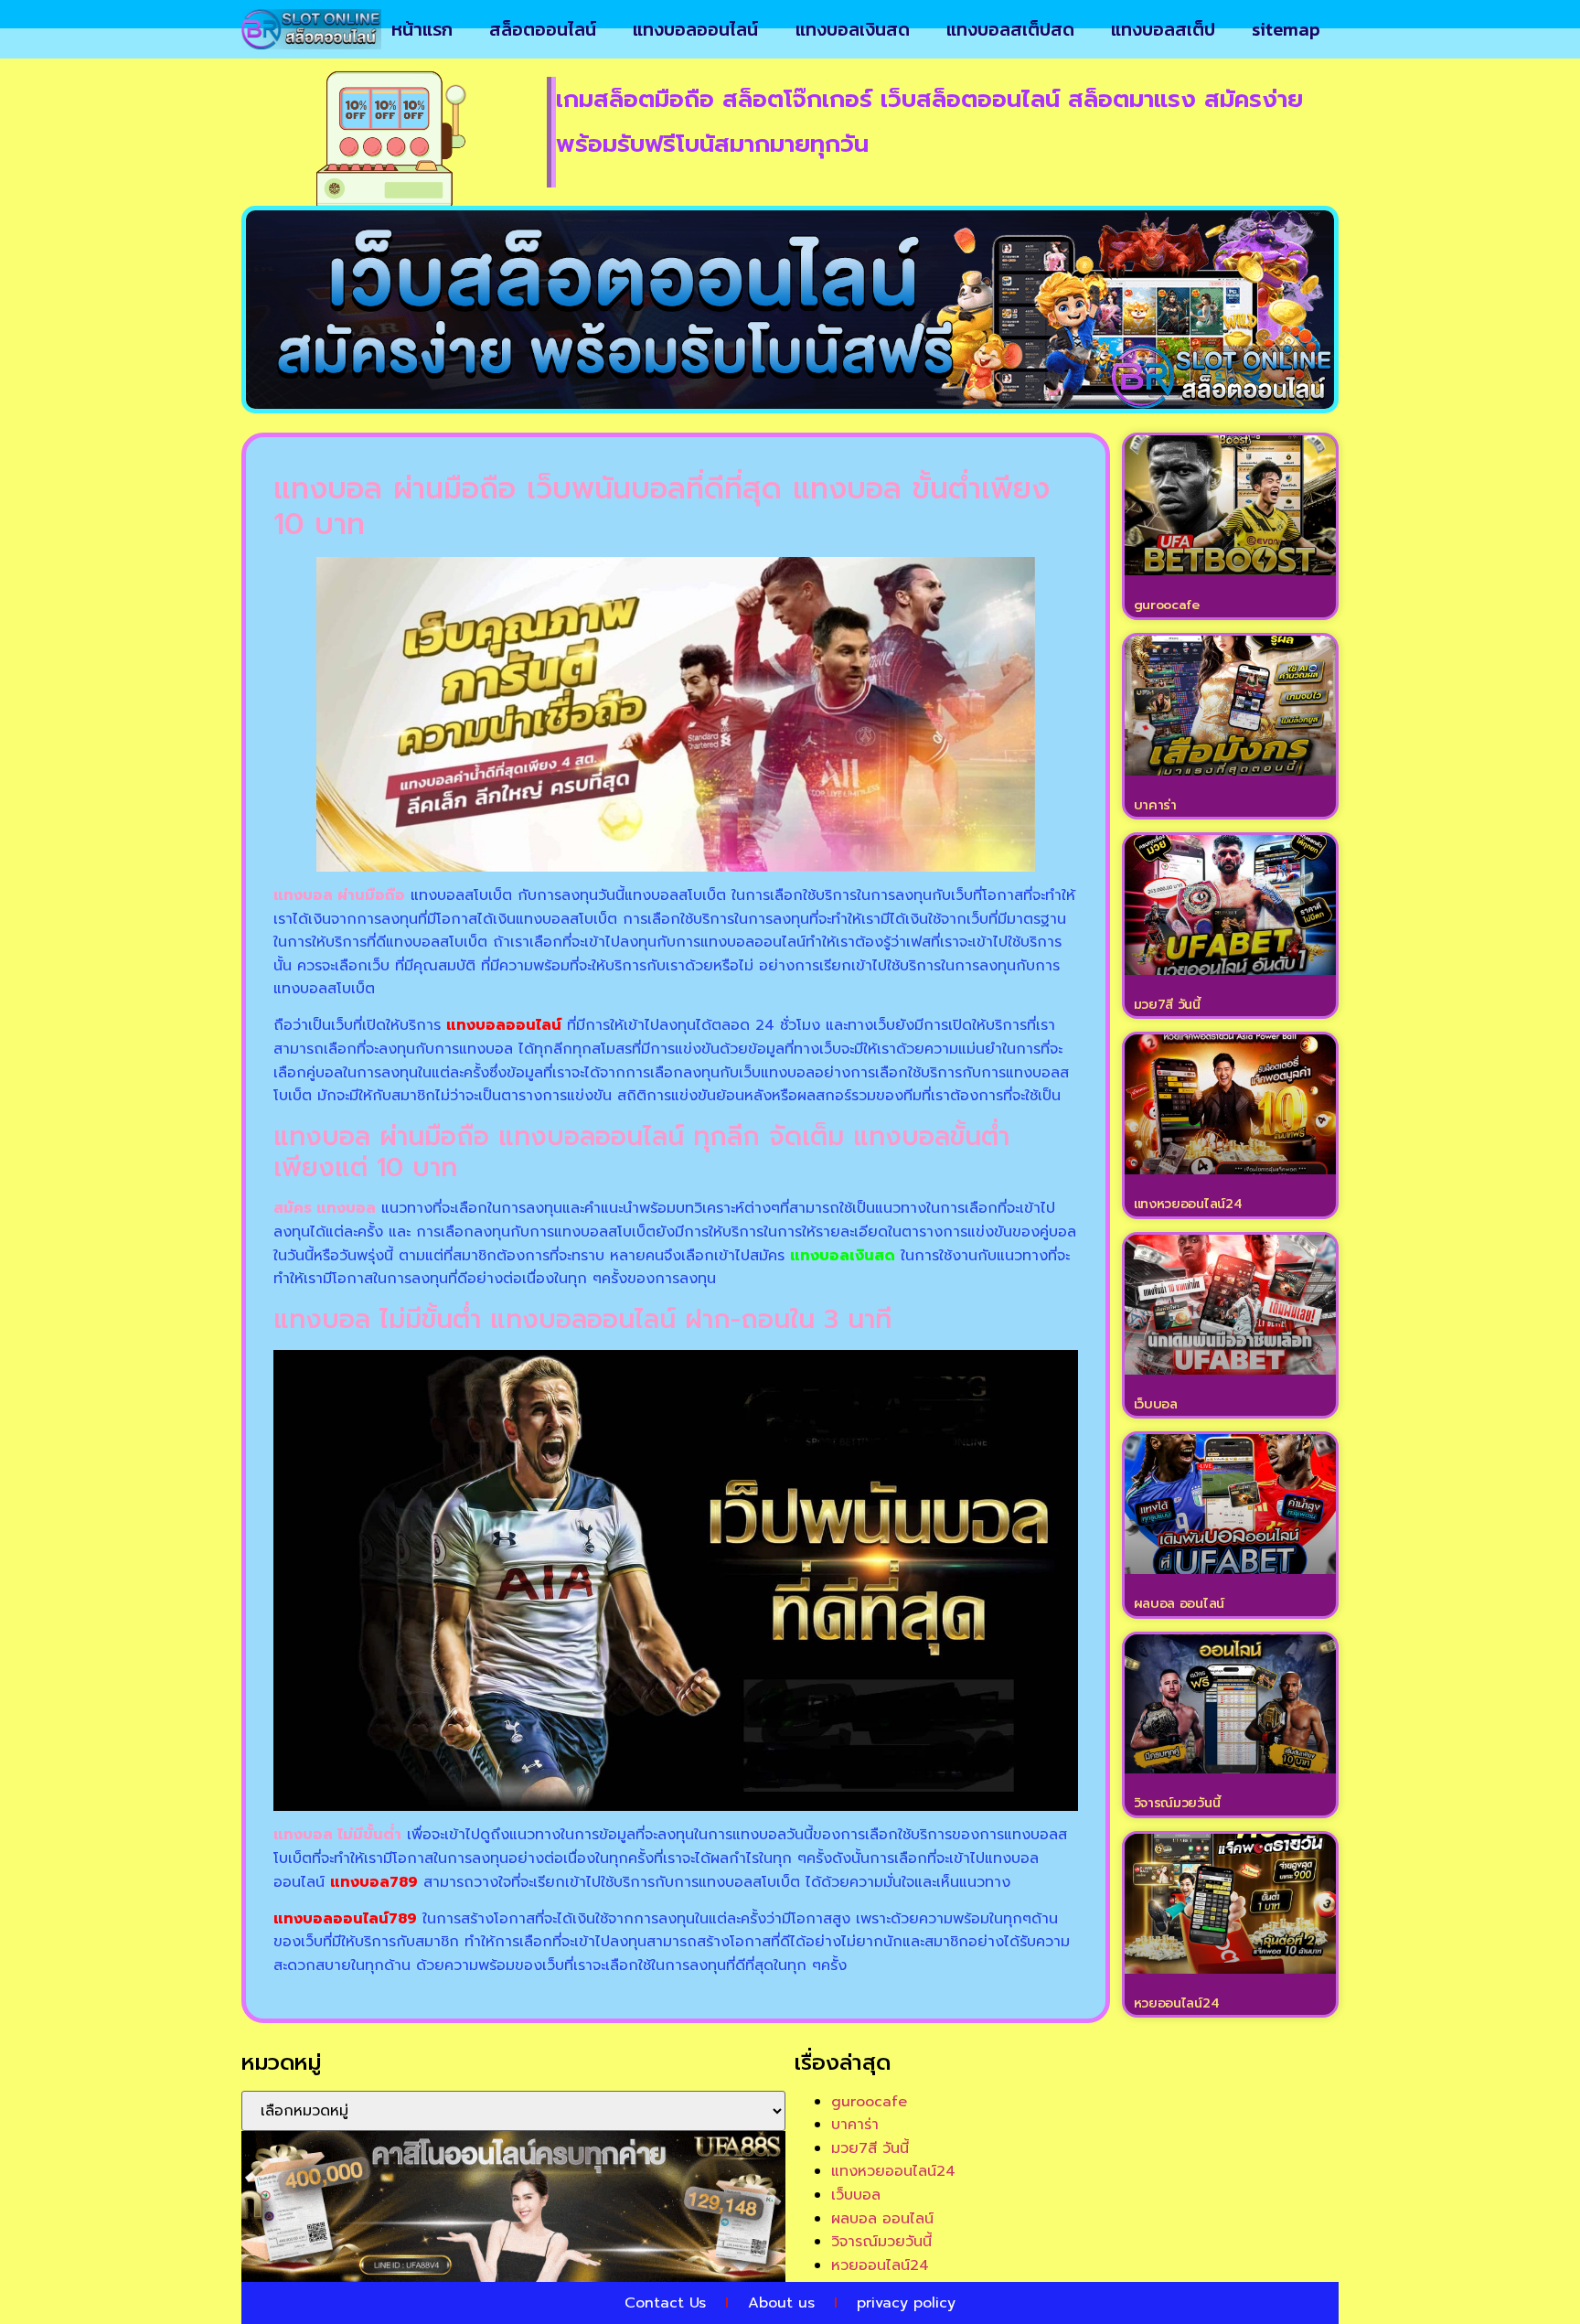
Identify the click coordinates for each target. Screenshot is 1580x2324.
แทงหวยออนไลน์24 (1188, 1204)
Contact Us (665, 2303)
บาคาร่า (1155, 805)
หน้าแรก (422, 29)
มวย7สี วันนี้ (1167, 1005)
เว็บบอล (1156, 1404)
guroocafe (1167, 605)
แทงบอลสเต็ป (1163, 29)
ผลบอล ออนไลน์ (1179, 1604)
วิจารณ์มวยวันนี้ (1177, 1803)
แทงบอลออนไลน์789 (345, 1919)
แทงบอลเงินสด (853, 29)
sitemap (1286, 29)
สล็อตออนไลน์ (543, 29)
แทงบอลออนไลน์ (695, 29)
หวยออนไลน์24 (1177, 2003)
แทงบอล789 (374, 1882)
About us (781, 2303)
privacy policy (906, 2303)
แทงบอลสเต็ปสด (1010, 29)
